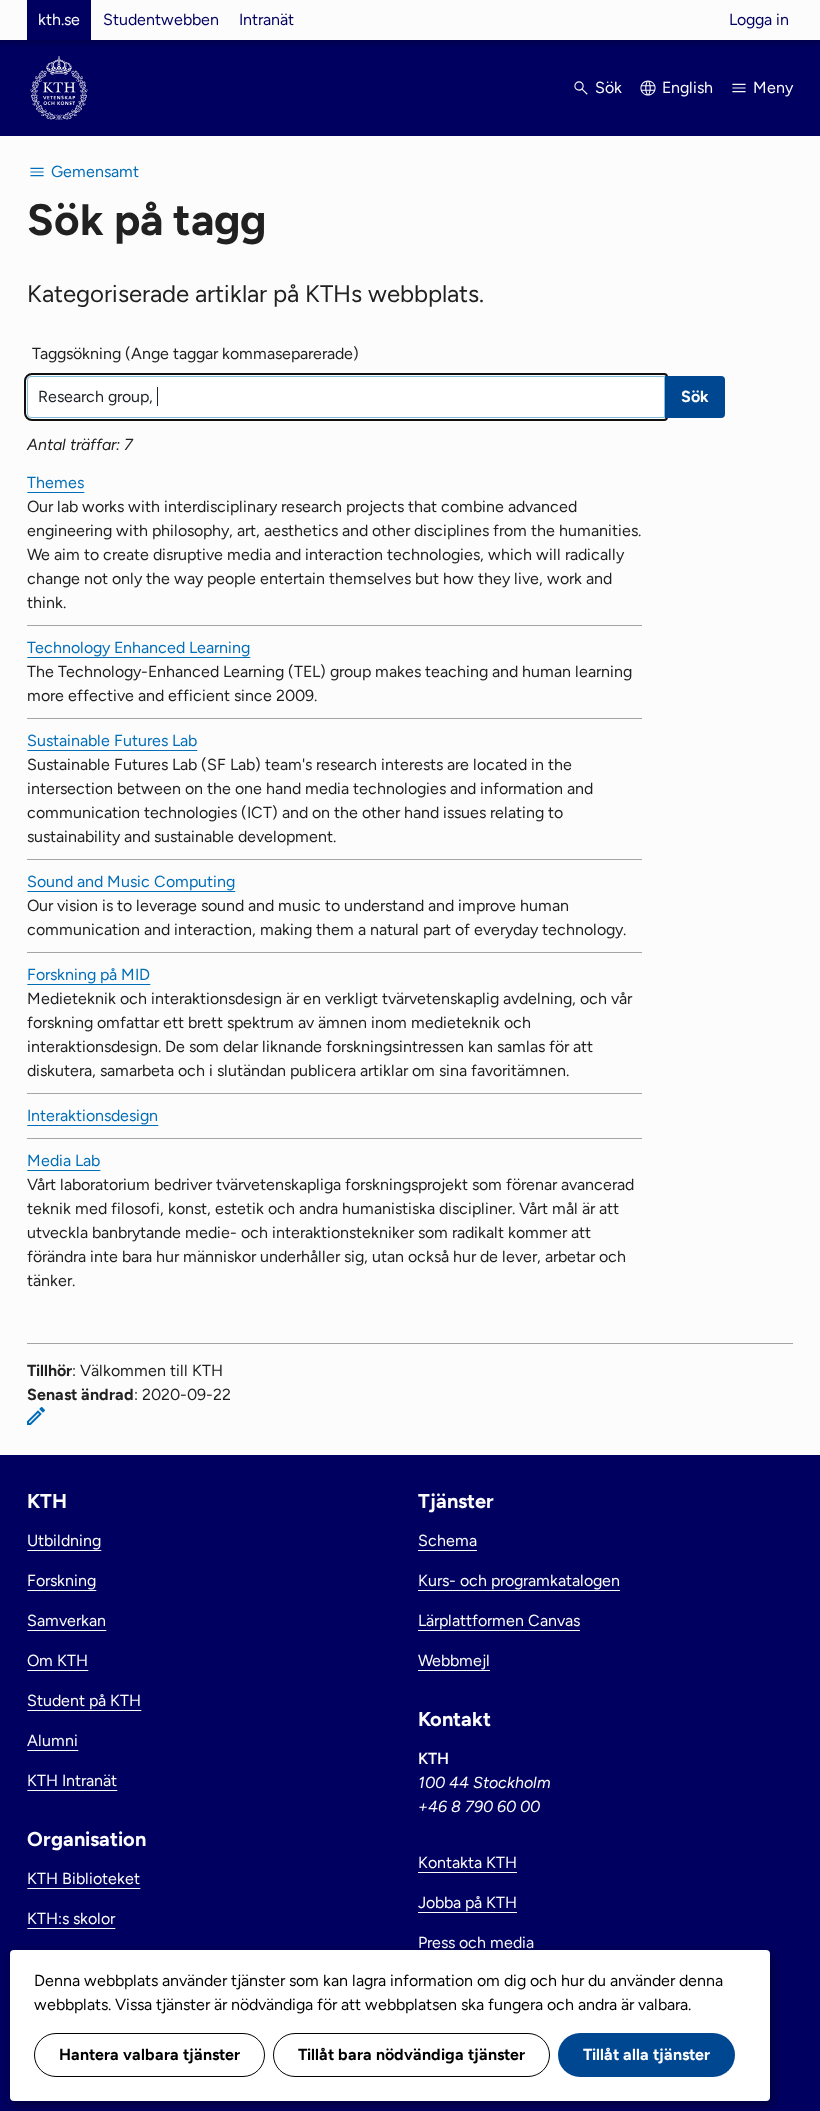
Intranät (266, 19)
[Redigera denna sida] (36, 1416)
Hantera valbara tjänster (149, 2054)
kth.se (59, 19)
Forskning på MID (88, 974)
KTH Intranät (72, 1780)
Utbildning (64, 1540)
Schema (447, 1540)
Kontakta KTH (467, 1862)
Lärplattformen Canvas (499, 1620)
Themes (55, 482)
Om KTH (57, 1660)
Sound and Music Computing (131, 881)
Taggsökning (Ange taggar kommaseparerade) (195, 353)
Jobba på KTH (467, 1902)
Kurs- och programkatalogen (519, 1580)
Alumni (52, 1740)
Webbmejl (454, 1660)
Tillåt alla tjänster (646, 2054)
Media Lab (63, 1160)
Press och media (476, 1942)
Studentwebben (161, 19)
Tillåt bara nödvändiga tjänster (411, 2054)
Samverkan (66, 1620)
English (687, 87)
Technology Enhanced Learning (138, 647)
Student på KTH (84, 1700)
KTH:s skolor (71, 1918)
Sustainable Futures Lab (112, 740)
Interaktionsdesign (92, 1115)
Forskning (61, 1580)
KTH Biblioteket (83, 1878)
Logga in (759, 19)
